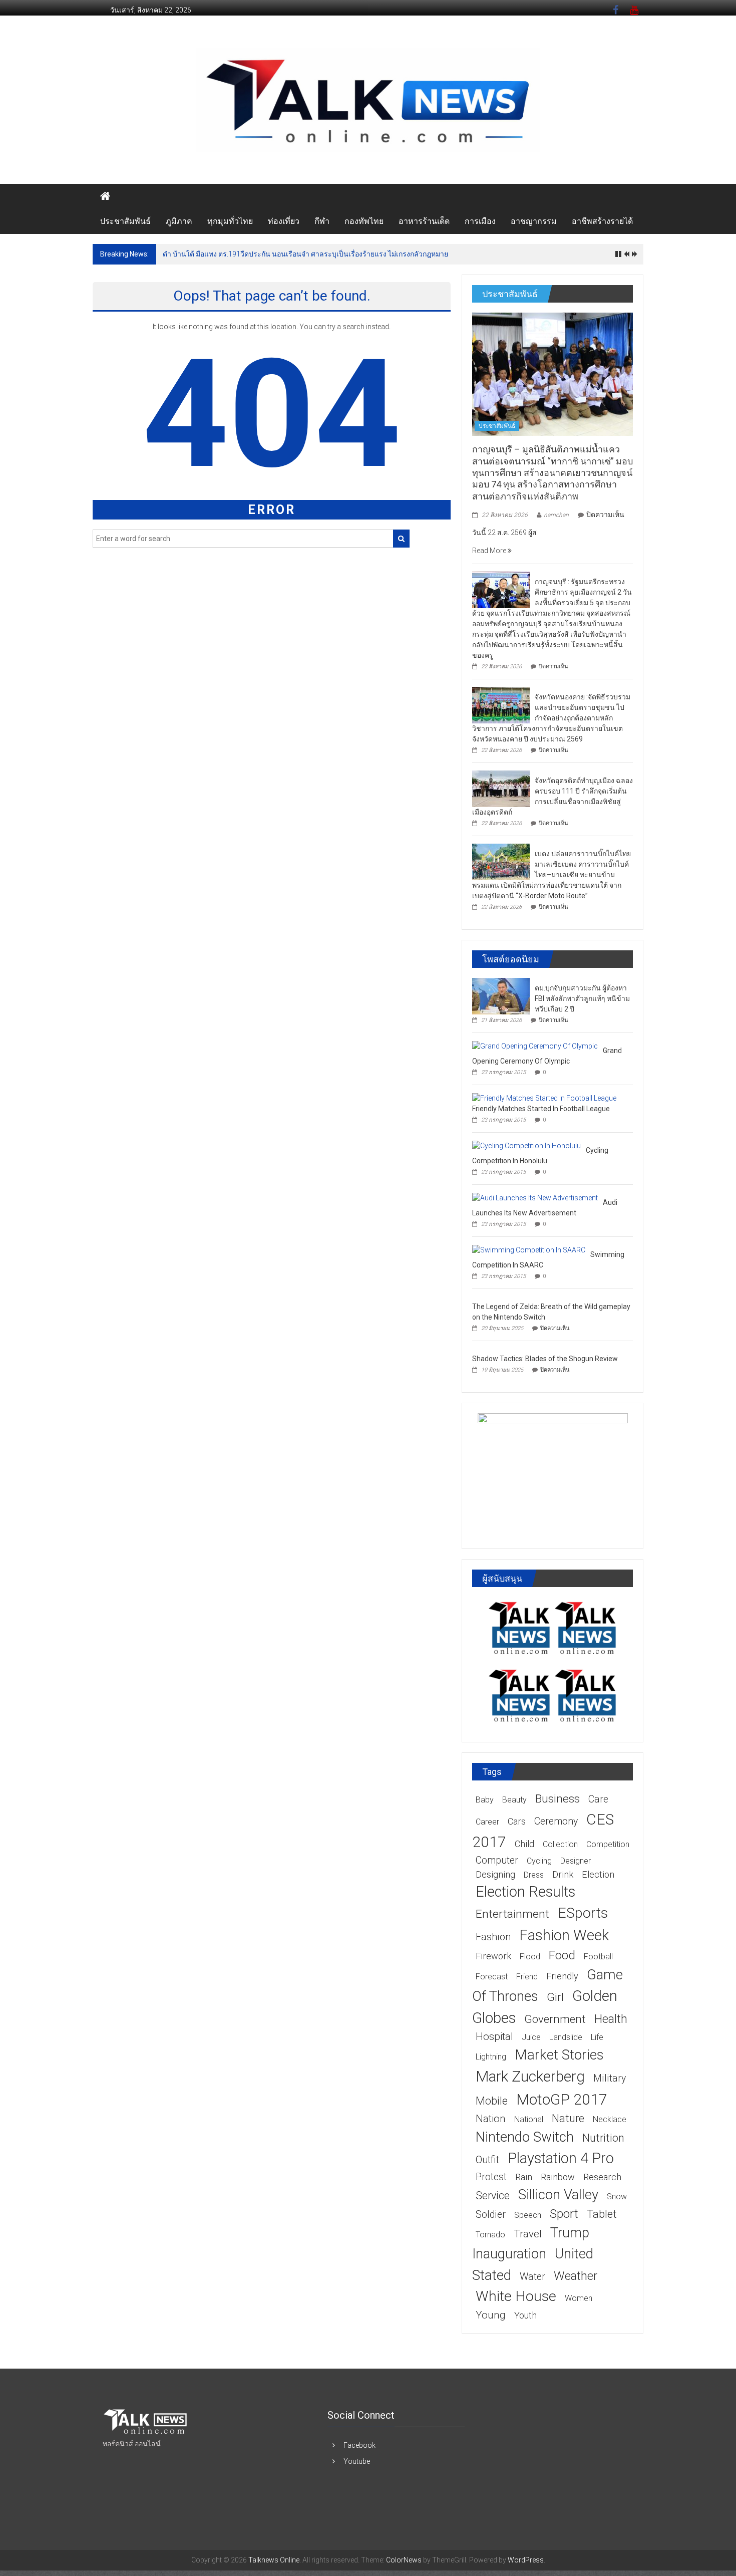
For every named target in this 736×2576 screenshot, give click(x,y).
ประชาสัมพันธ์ (125, 221)
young (491, 2315)
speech (528, 2215)
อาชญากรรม (534, 221)
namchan (556, 515)
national (529, 2119)
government (555, 2019)
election (598, 1874)
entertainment (512, 1914)
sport (564, 2214)
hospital (494, 2036)
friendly (562, 1976)
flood (530, 1957)
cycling (539, 1861)
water (532, 2277)
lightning (491, 2057)
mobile (492, 2101)
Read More (490, 551)
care (598, 1799)
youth (525, 2315)
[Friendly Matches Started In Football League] (544, 1098)
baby (485, 1800)
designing (495, 1874)
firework (493, 1956)
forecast (492, 1977)
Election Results (525, 1892)
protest (491, 2177)
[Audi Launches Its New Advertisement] (535, 1197)
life (597, 2037)
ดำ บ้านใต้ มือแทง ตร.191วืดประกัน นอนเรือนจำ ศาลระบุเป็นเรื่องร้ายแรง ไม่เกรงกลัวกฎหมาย (305, 254)
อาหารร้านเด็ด (424, 221)
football (598, 1957)
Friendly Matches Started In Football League (541, 1109)
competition (608, 1844)
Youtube (357, 2461)
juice (531, 2037)
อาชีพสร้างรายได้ (602, 221)
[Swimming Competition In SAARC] (529, 1249)
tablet (602, 2214)
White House (516, 2296)
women (579, 2298)
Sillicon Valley (558, 2195)
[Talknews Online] (105, 196)
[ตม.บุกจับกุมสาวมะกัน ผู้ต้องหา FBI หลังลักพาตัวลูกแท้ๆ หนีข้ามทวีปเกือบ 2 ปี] (501, 995)
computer (497, 1860)
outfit (487, 2160)
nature (568, 2118)
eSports (583, 1913)
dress (534, 1875)
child (524, 1844)
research (602, 2177)
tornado (490, 2235)
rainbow (558, 2177)
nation (491, 2119)
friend (527, 1977)
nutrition (603, 2138)
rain (524, 2177)
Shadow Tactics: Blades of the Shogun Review (545, 1359)
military (610, 2078)
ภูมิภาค (179, 221)
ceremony (556, 1821)
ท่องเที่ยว (284, 221)
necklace (610, 2119)
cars (517, 1821)
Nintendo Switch (525, 2137)
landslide (566, 2037)
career (487, 1822)
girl (555, 1997)
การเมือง (480, 221)
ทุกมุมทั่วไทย (230, 221)
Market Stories (559, 2055)
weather (576, 2276)
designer (576, 1861)
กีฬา (322, 221)
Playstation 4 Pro (561, 2158)
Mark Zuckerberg (530, 2076)
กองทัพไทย (364, 221)
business (558, 1799)
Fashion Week (564, 1935)
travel (528, 2234)
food (562, 1955)
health (611, 2019)
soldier (491, 2215)
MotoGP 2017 (562, 2099)
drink (563, 1874)
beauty (514, 1800)
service (493, 2196)
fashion (493, 1937)
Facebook (359, 2445)
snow (617, 2197)
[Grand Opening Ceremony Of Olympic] (535, 1046)
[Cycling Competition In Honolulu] (526, 1145)
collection (560, 1844)
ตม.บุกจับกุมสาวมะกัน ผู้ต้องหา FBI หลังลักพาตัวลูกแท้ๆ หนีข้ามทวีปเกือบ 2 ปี (582, 998)
